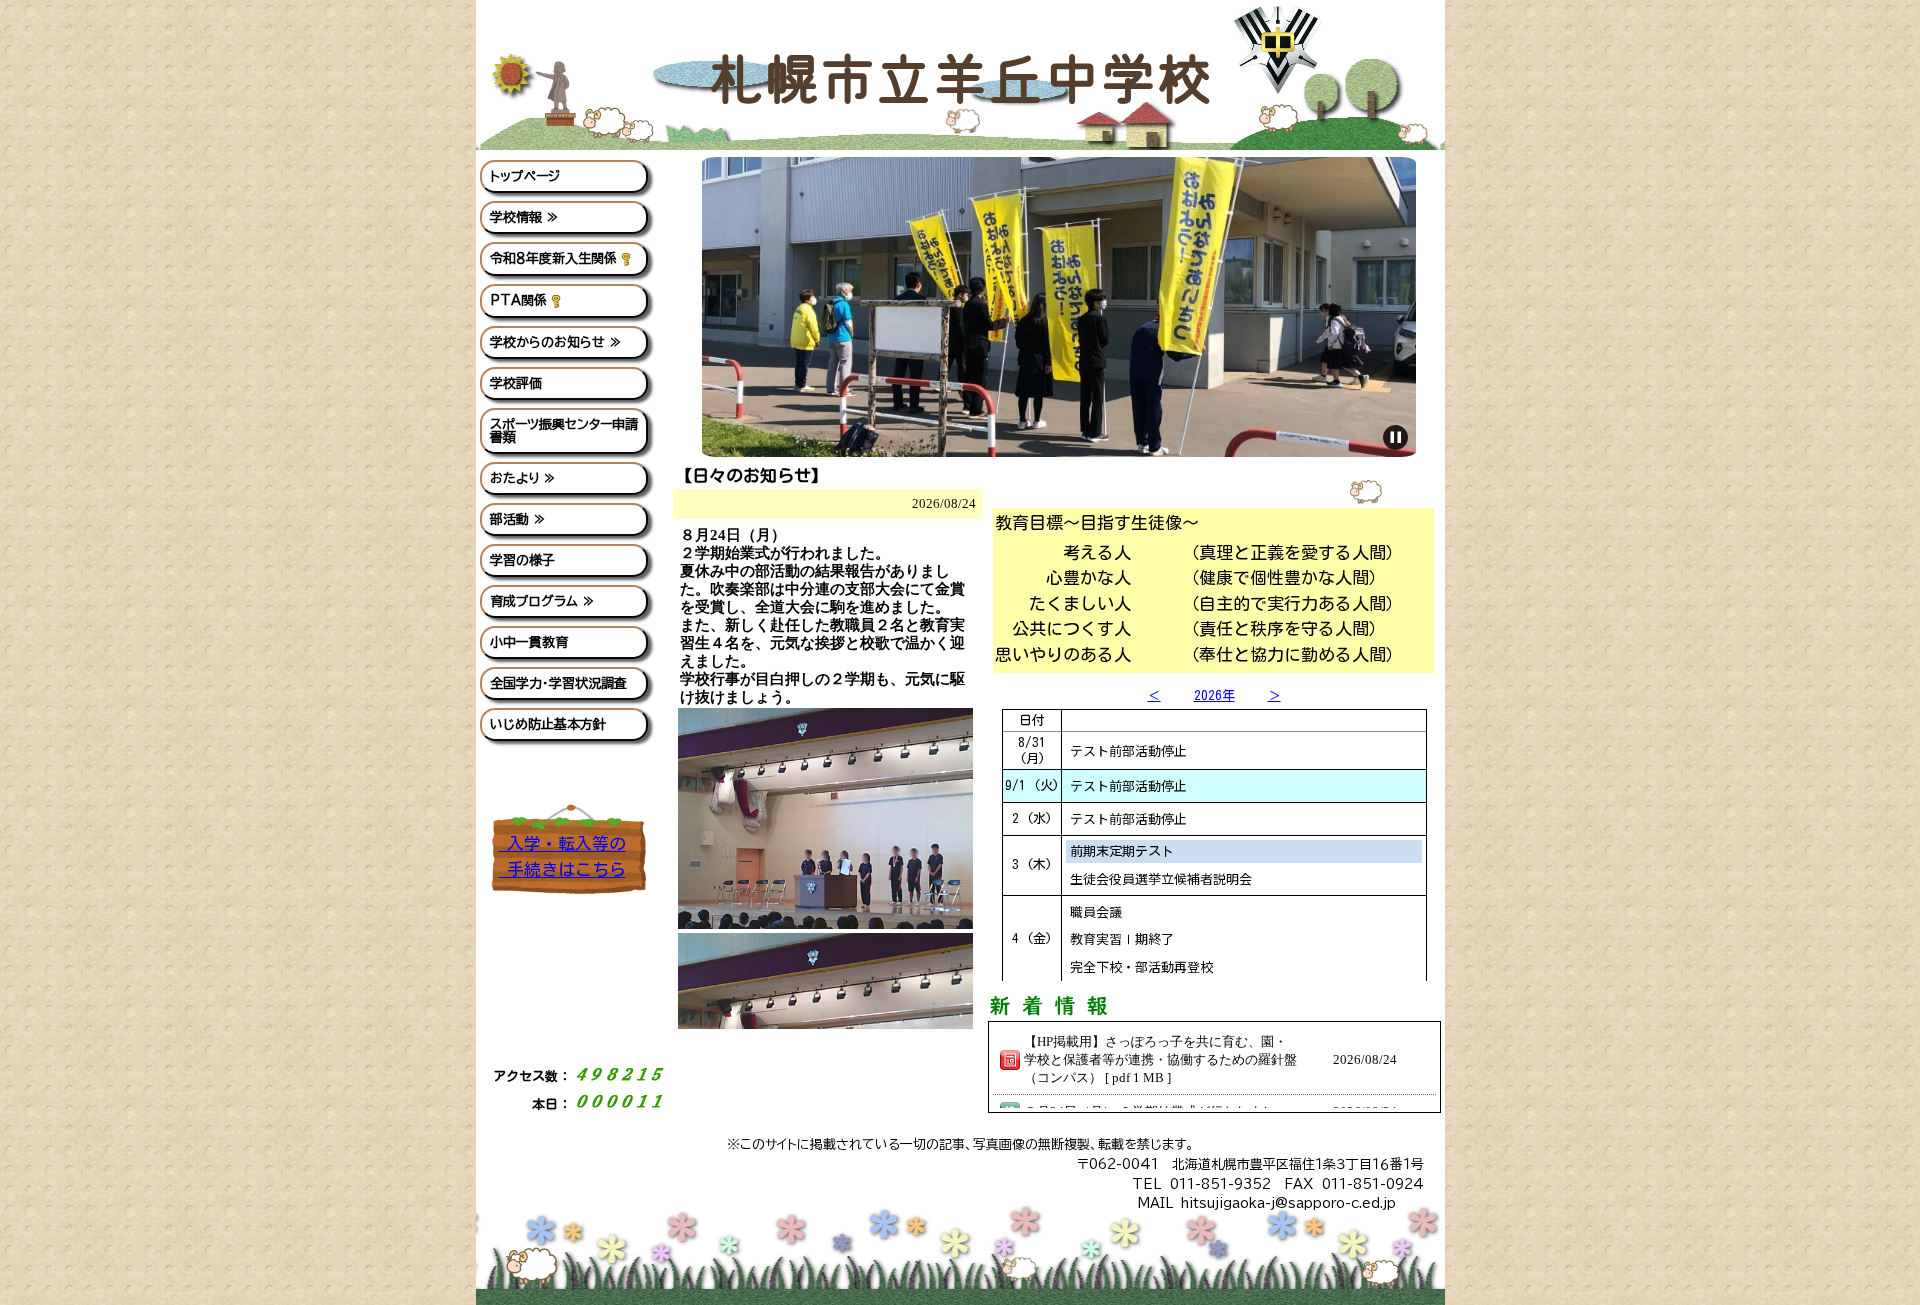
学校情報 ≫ (524, 217)
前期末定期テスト (1122, 851)
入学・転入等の (562, 843)
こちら (566, 869)
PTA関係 (518, 300)
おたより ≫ (523, 478)
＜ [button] (1154, 695)
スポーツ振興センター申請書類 (564, 431)
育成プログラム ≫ (542, 601)
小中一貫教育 (529, 642)
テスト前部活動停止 (1128, 750)
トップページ (525, 176)
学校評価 (516, 383)
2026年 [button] (1214, 695)
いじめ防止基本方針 (548, 724)
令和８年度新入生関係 (553, 258)
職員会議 (1096, 911)
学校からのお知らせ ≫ (556, 342)
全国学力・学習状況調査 (558, 683)
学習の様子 (522, 560)
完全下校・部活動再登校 (1141, 966)
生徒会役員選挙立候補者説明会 (1161, 878)
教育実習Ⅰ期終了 (1122, 938)
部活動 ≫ (518, 519)
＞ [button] (1274, 695)
